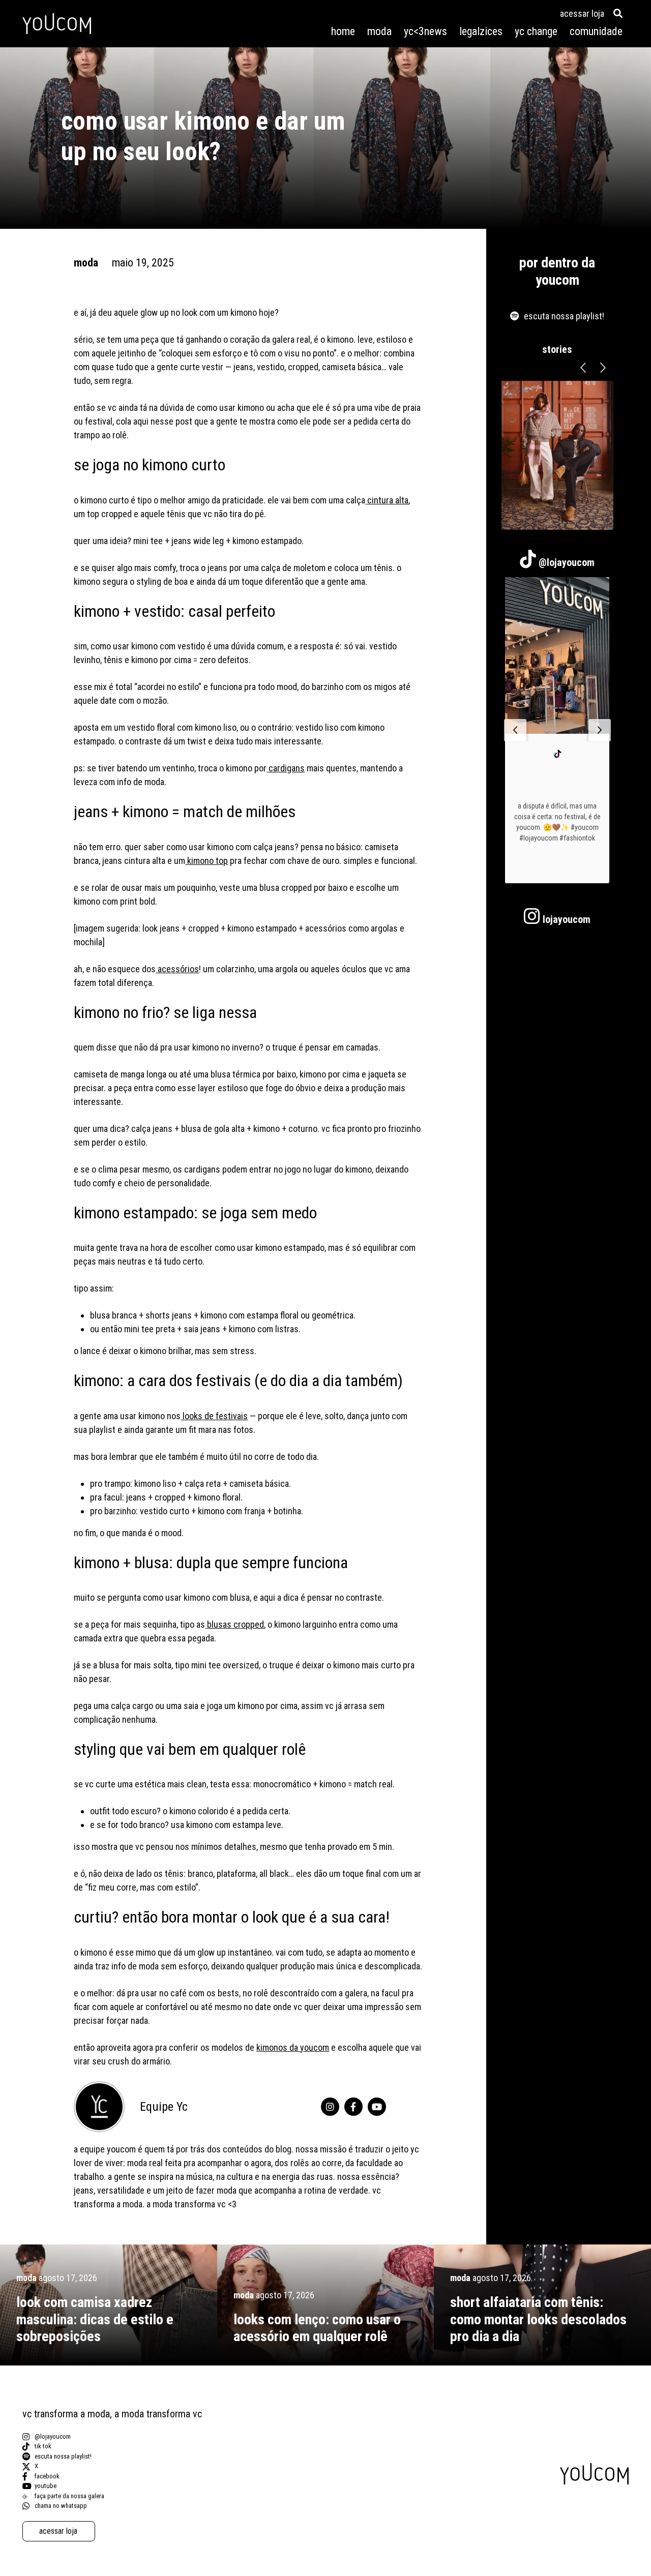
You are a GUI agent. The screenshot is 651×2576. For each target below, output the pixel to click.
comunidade (596, 31)
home (343, 31)
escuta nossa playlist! (564, 316)
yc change (536, 31)
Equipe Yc (164, 2107)
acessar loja (582, 13)
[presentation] (583, 368)
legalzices (481, 31)
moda (379, 31)
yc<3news (425, 31)
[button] (515, 730)
